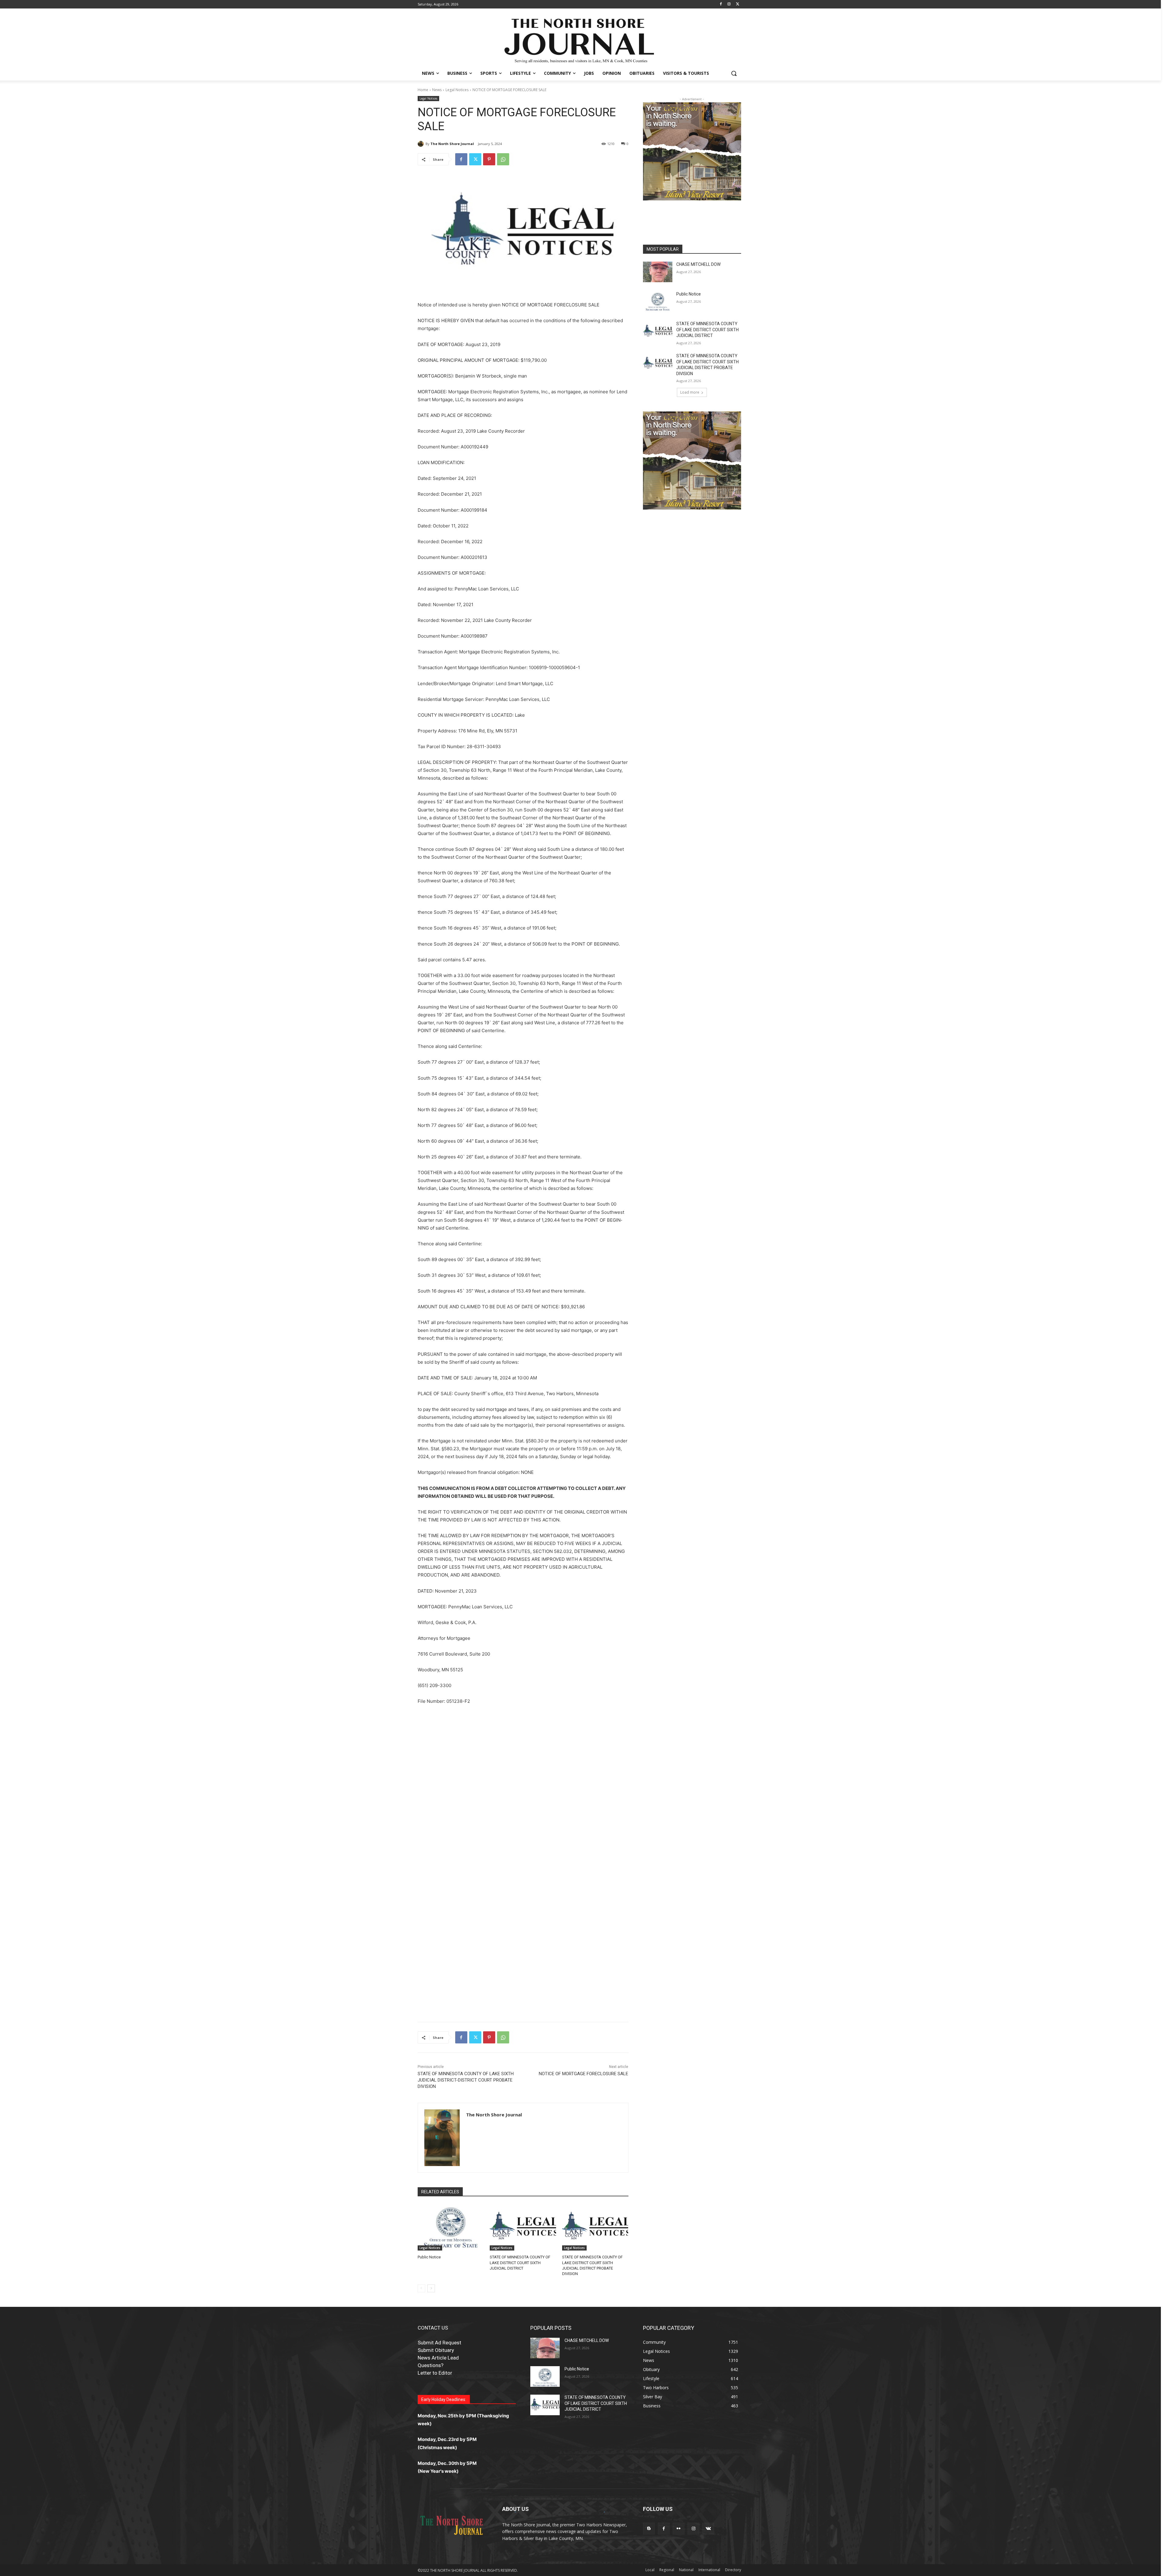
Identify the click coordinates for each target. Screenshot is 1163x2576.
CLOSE (922, 1245)
